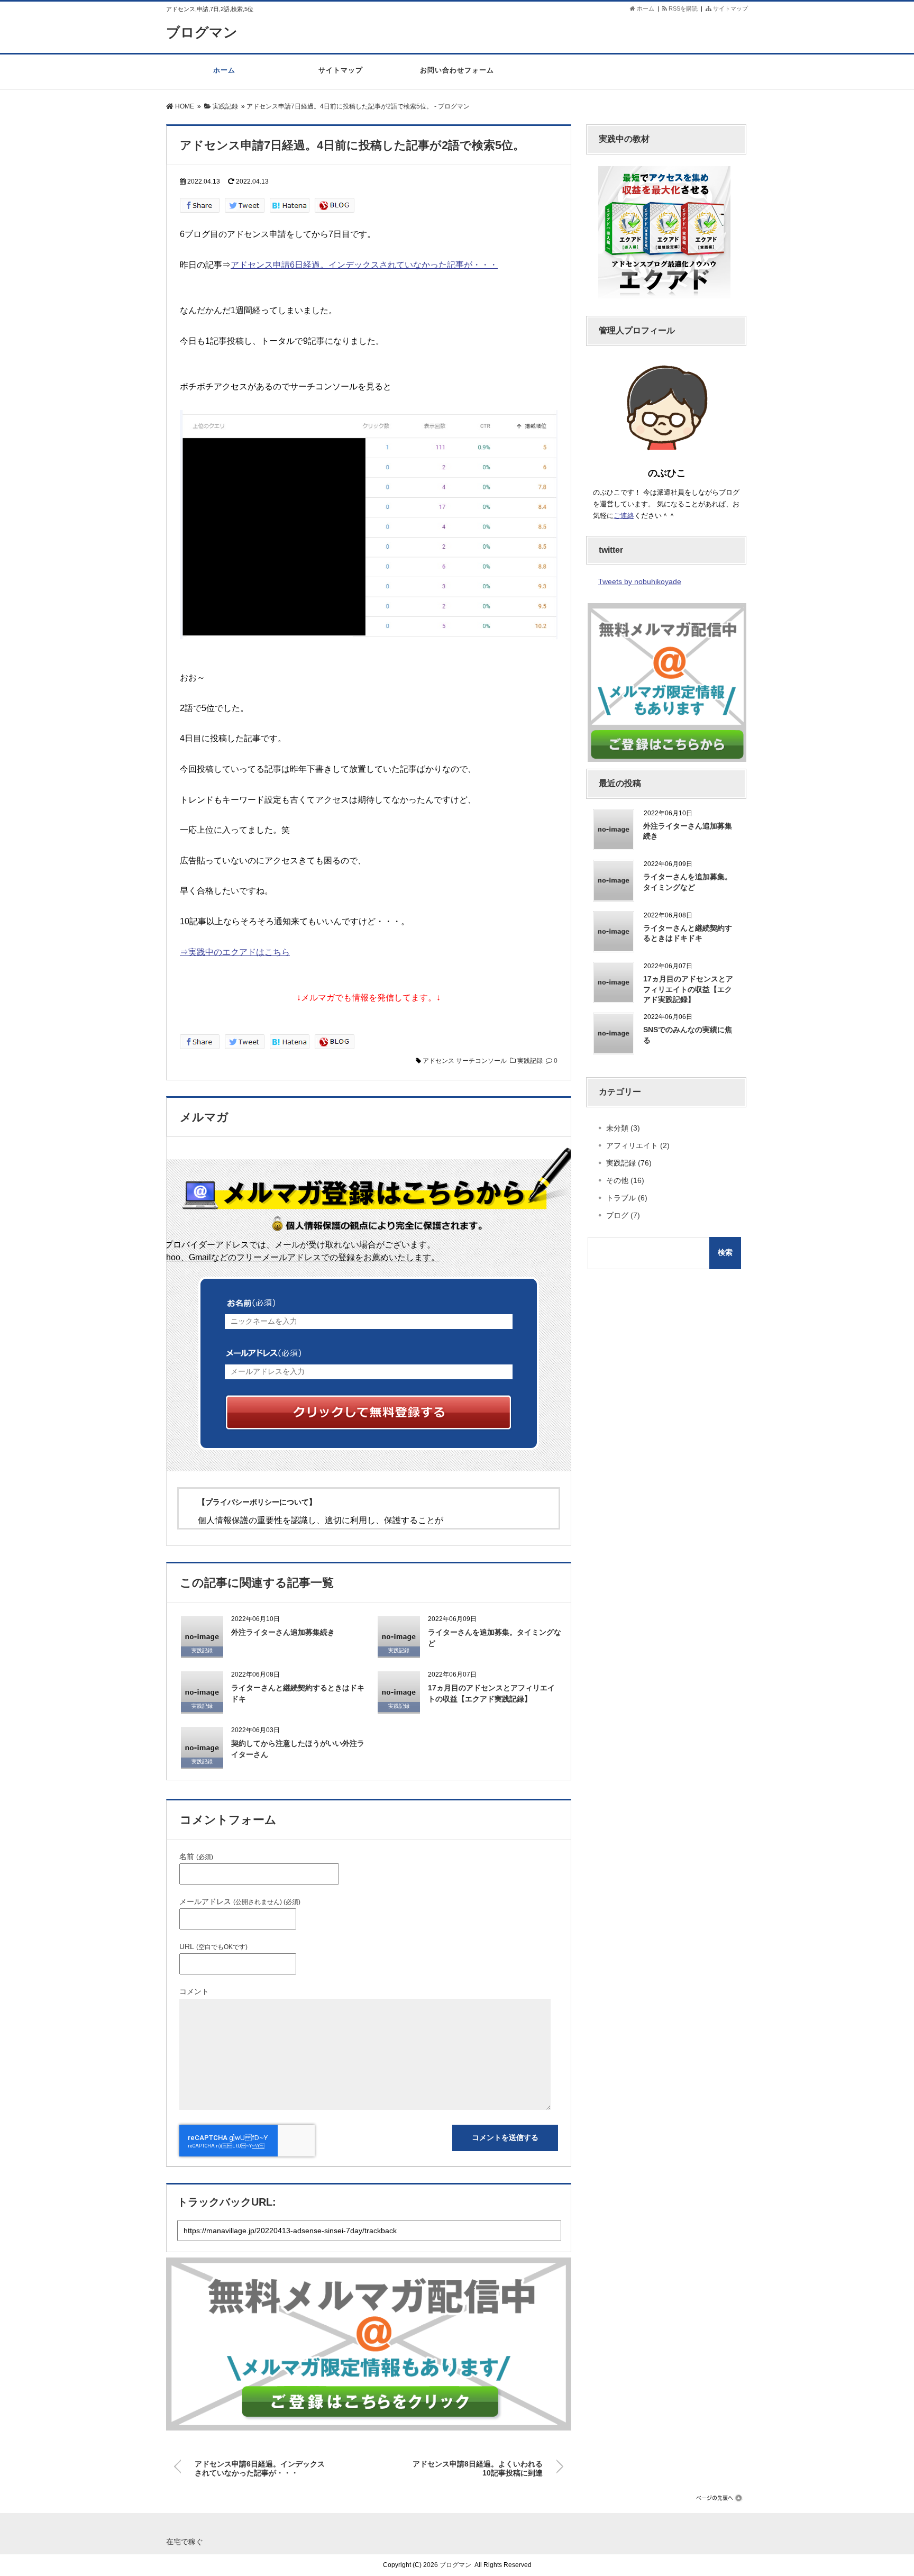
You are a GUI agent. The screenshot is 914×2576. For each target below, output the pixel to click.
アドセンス (438, 1061)
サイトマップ (730, 8)
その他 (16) (625, 1180)
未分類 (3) (623, 1128)
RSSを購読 (684, 8)
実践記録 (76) (629, 1163)
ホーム (645, 8)
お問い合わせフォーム (457, 70)
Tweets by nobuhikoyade (640, 581)
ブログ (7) (623, 1215)
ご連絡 (624, 516)
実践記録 (530, 1061)
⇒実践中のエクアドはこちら (235, 952)
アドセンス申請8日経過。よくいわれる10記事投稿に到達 (478, 2466)
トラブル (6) (627, 1198)
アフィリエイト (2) (638, 1145)
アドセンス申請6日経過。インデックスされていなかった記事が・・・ (364, 265)
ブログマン (202, 32)
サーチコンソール (481, 1061)
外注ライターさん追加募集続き (283, 1632)
